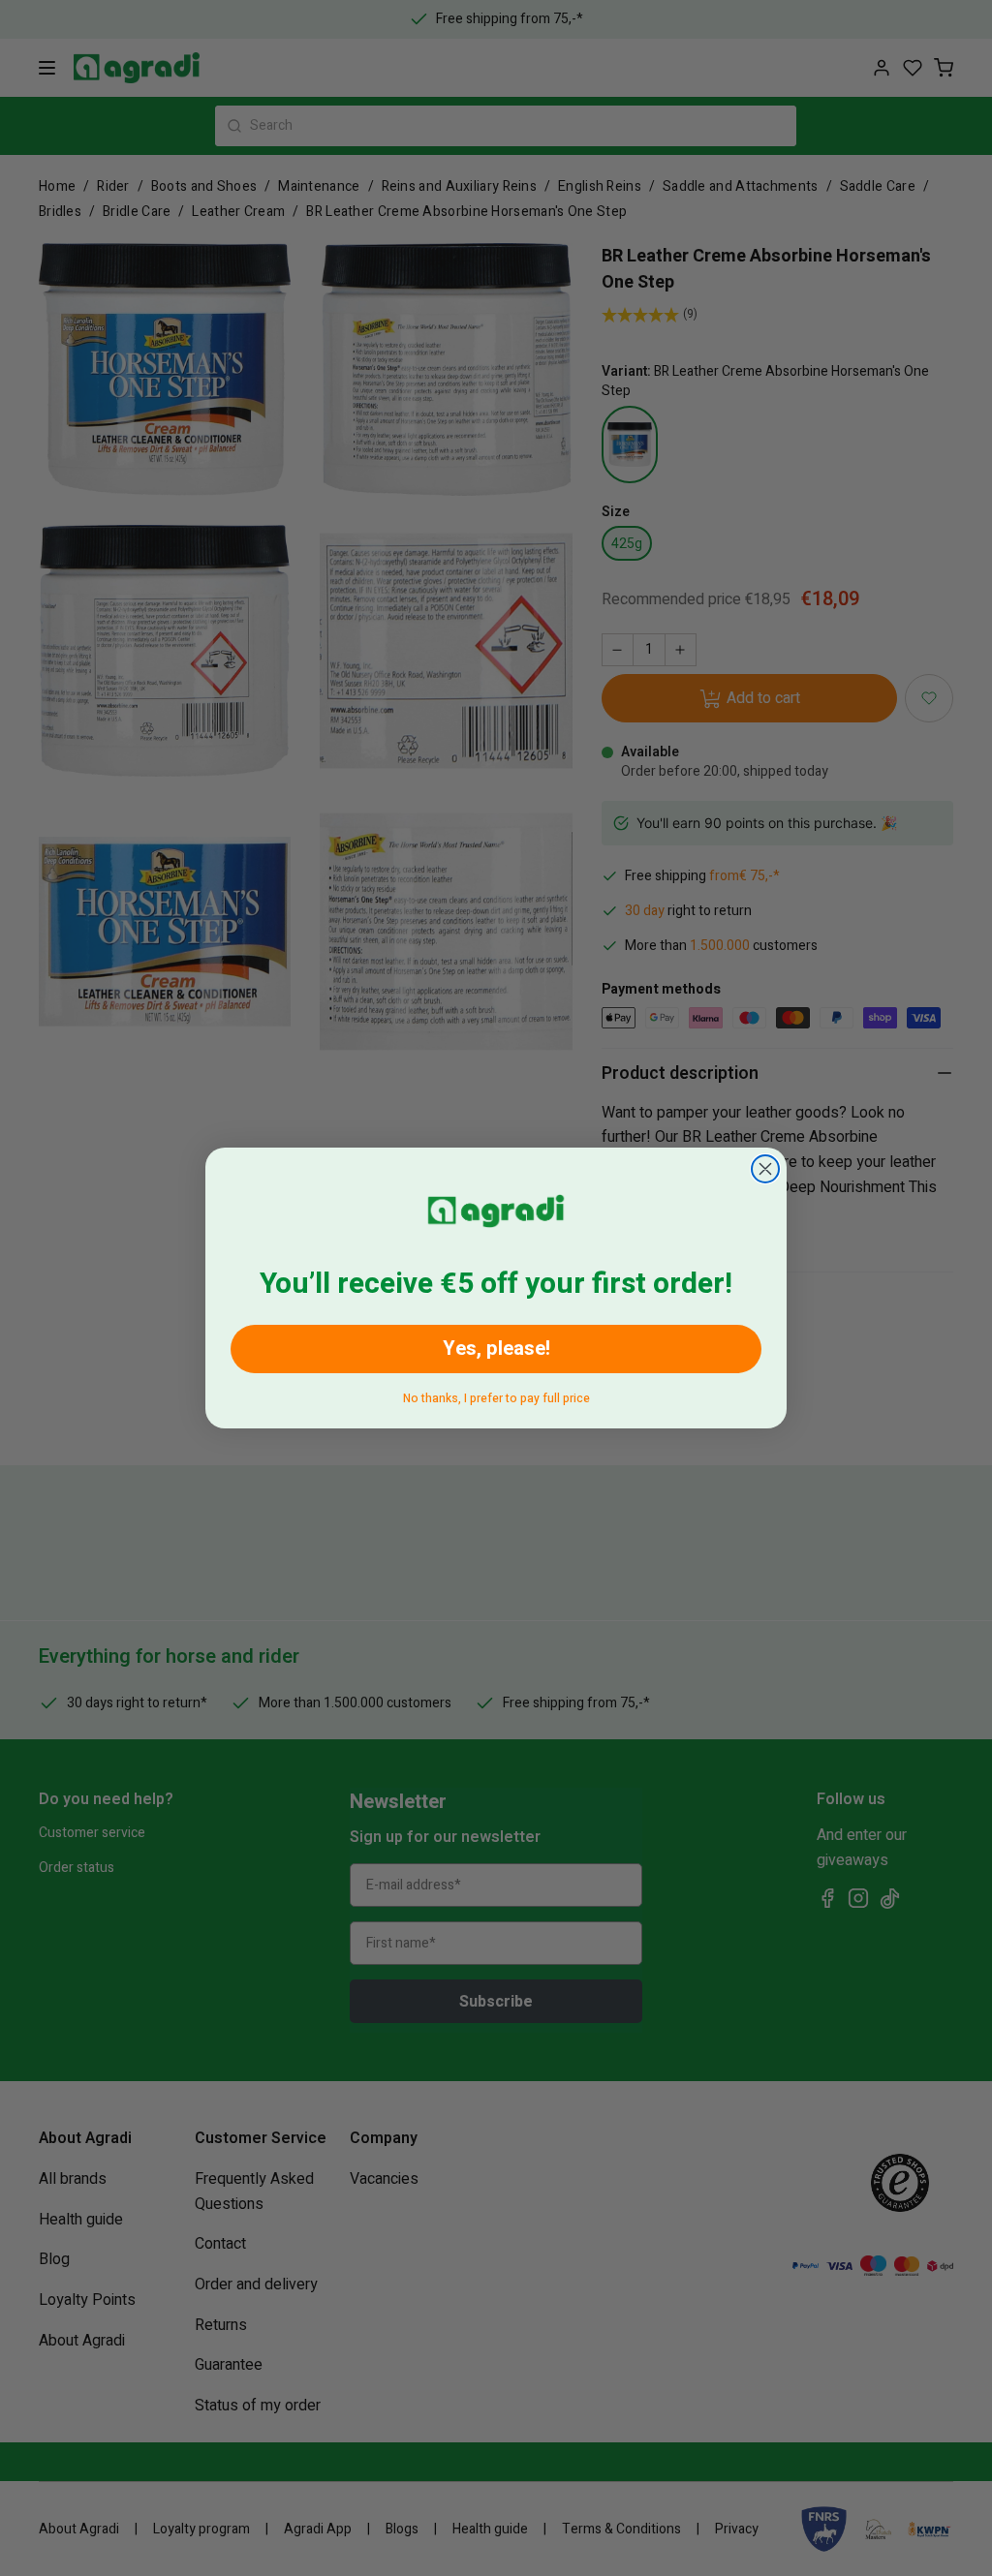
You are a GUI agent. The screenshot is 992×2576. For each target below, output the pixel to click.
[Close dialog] (765, 1169)
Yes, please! (496, 1349)
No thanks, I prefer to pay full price (496, 1395)
